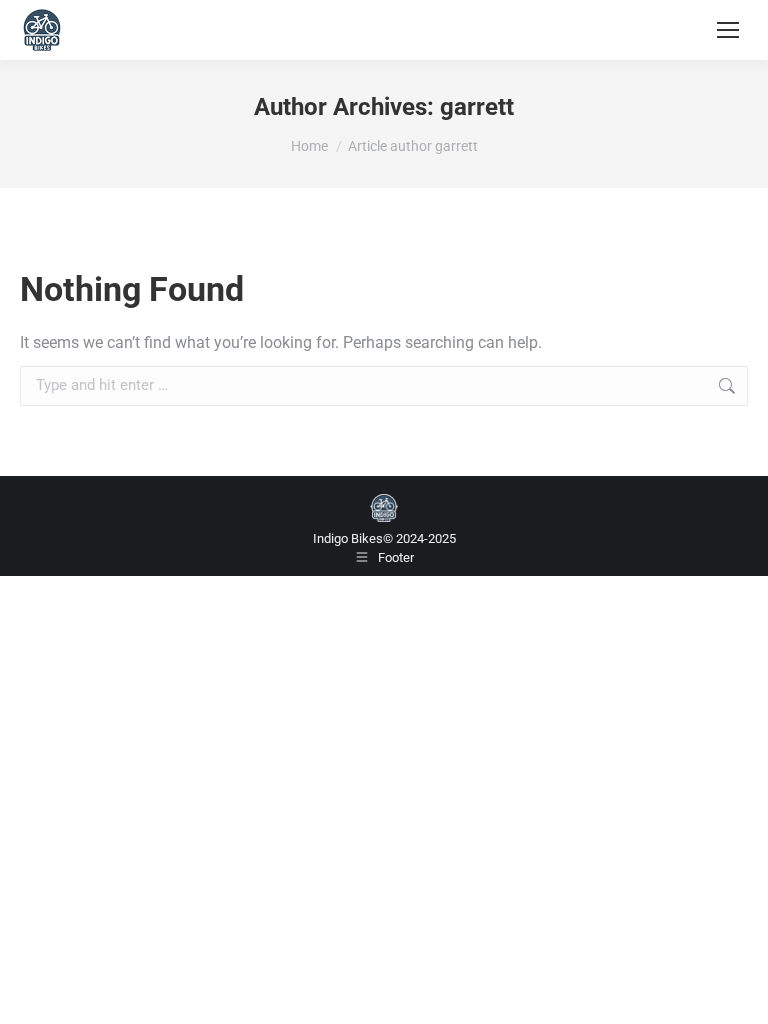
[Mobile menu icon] (728, 30)
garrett (477, 107)
